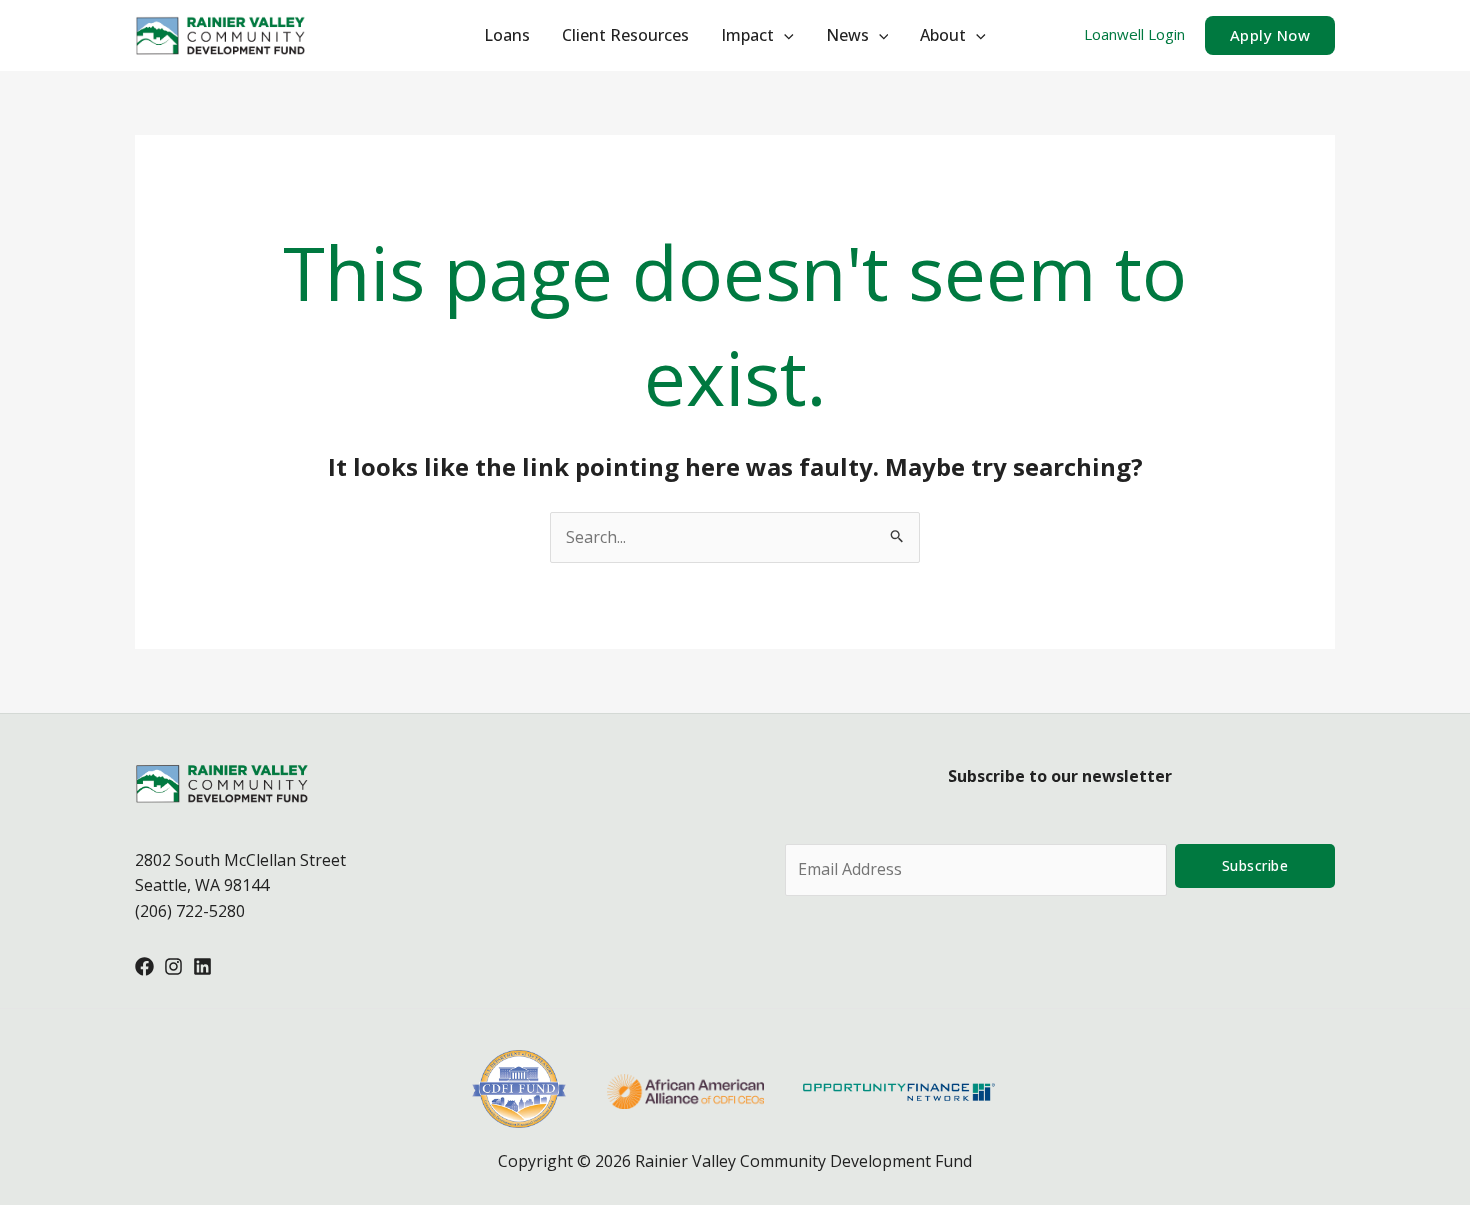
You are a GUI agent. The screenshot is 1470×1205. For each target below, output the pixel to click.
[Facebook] (144, 966)
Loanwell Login (1134, 34)
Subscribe (1255, 865)
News (847, 35)
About (943, 35)
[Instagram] (173, 966)
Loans (507, 35)
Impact (747, 35)
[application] (784, 35)
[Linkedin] (202, 966)
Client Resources (625, 35)
